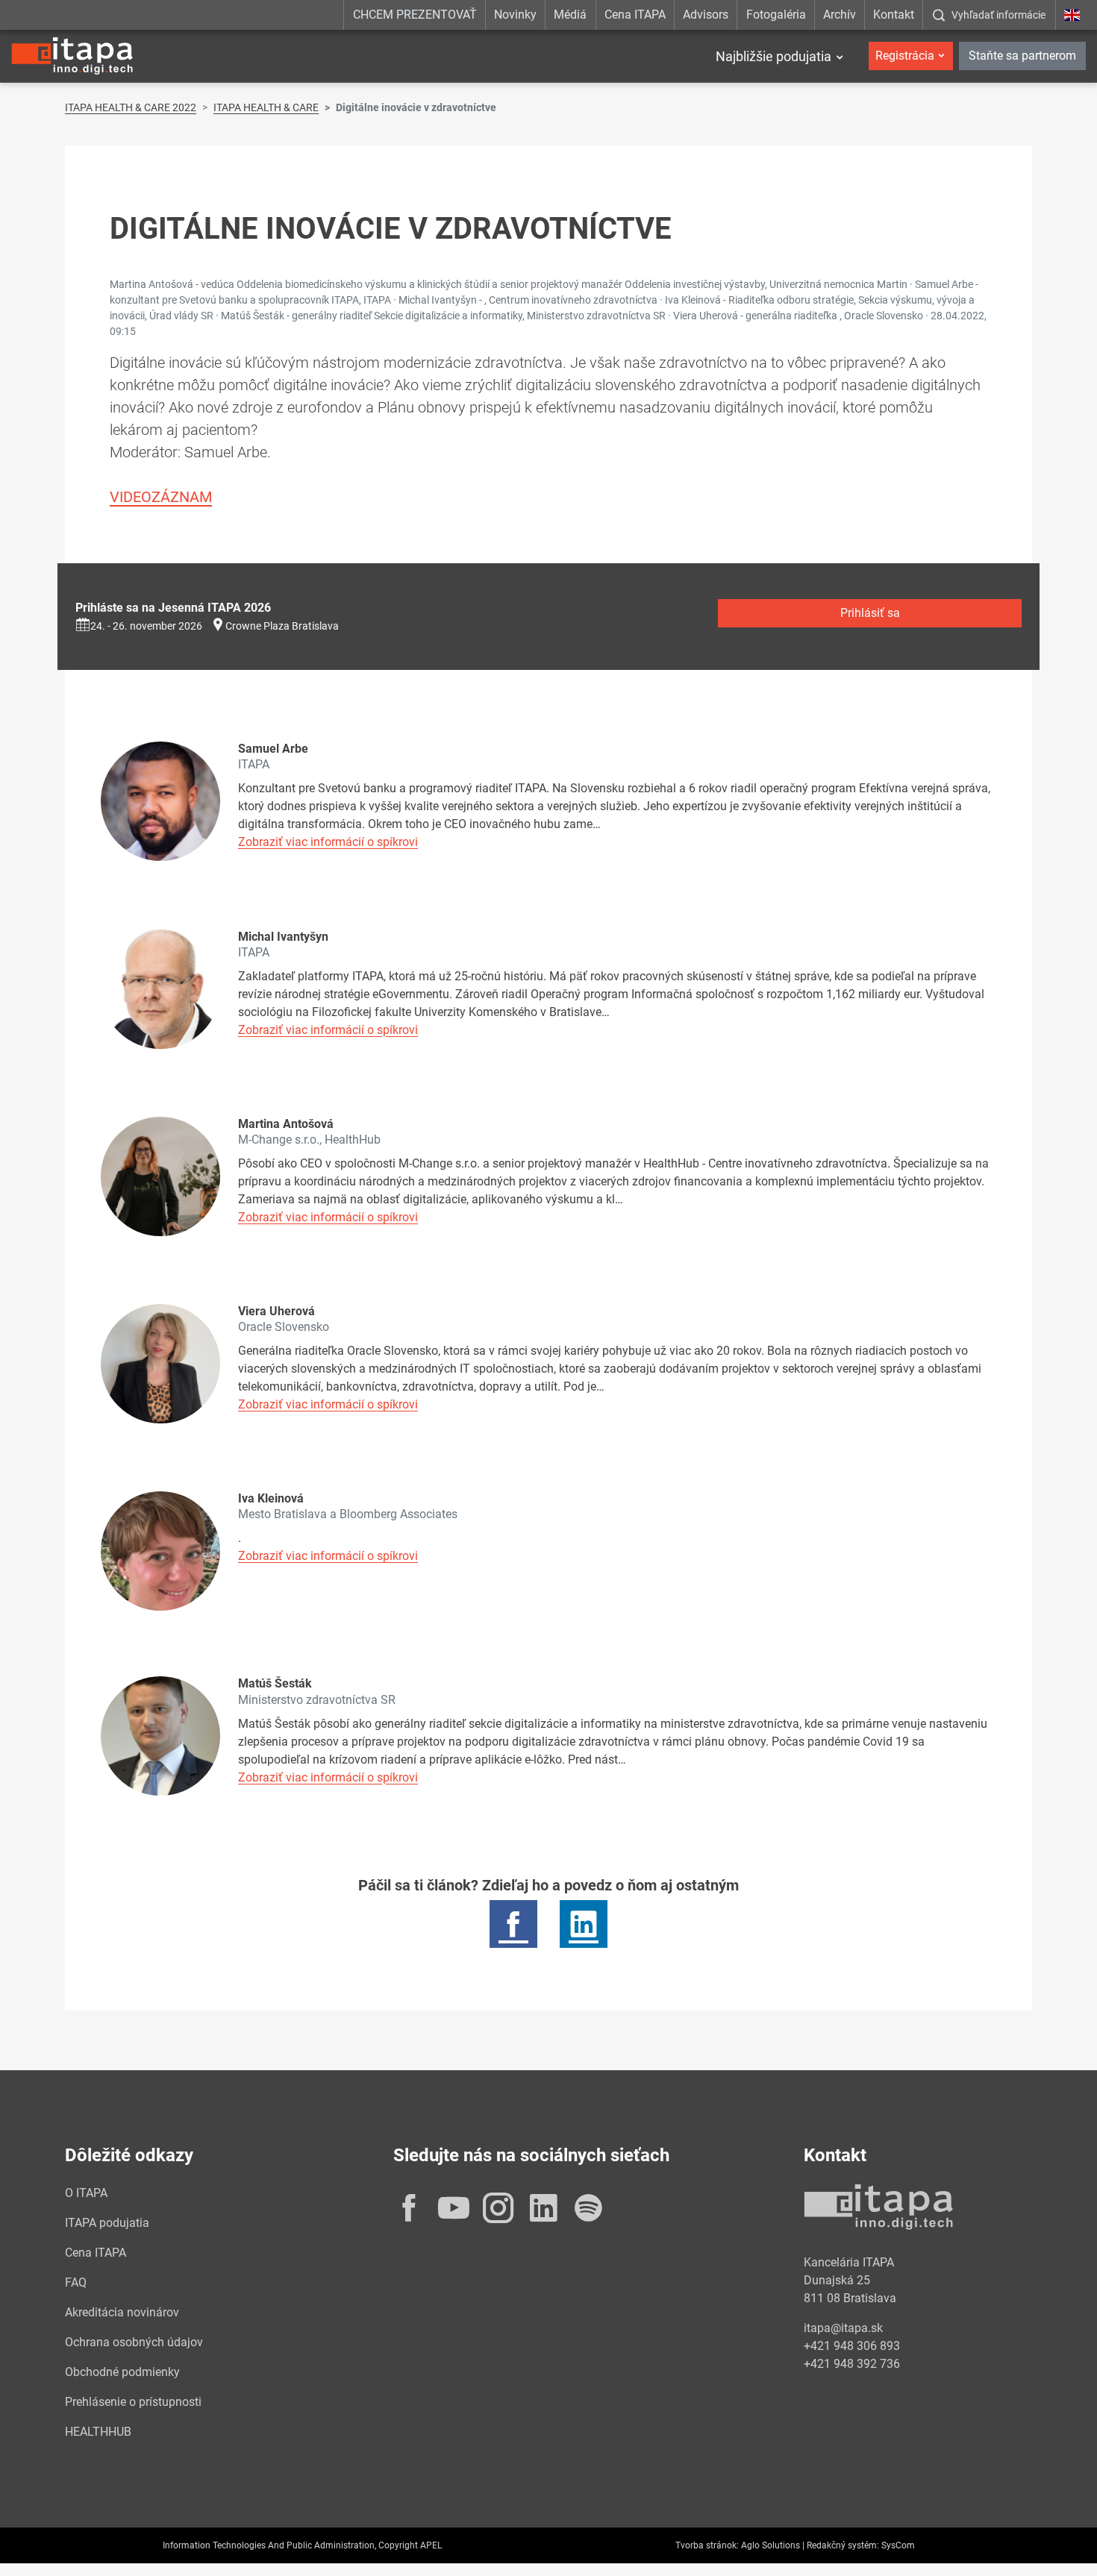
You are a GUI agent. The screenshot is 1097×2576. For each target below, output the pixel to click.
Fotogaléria (776, 15)
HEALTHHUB (98, 2432)
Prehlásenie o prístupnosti (133, 2402)
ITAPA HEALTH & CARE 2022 (131, 107)
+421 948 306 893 (852, 2346)
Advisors (706, 15)
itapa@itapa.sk (843, 2328)
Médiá (570, 15)
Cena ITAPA (635, 15)
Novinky (515, 15)
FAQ (76, 2282)
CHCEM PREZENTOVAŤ (415, 15)
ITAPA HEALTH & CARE (266, 107)
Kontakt (894, 15)
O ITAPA (86, 2193)
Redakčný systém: (843, 2545)
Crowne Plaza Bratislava (282, 626)
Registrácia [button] (905, 56)
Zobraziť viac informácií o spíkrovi (328, 842)
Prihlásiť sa (870, 613)
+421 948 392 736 (852, 2364)
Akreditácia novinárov (122, 2312)
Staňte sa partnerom (1022, 56)
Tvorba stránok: (707, 2545)
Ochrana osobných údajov (134, 2342)
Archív (840, 15)
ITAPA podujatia (107, 2223)
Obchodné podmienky (122, 2372)
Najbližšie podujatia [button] (773, 56)
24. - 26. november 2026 (146, 626)
